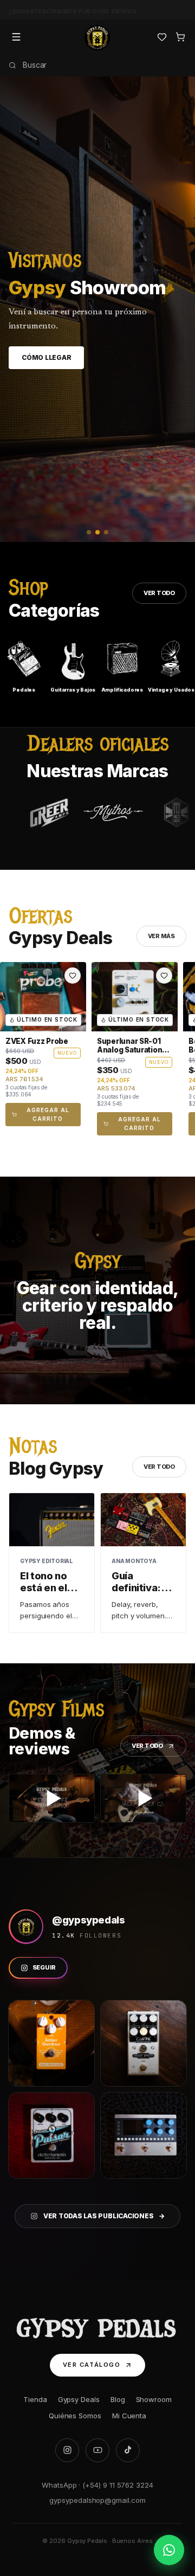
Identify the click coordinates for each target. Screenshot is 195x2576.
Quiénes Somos (75, 2416)
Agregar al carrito (48, 1114)
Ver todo (159, 593)
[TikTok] (128, 2450)
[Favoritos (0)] (162, 37)
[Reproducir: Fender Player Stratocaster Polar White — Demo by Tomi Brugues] (52, 1798)
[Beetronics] (120, 813)
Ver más (161, 936)
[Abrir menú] (16, 37)
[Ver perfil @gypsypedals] (26, 1927)
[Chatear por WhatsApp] (169, 2550)
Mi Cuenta (129, 2416)
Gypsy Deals (79, 2399)
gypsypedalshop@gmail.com (97, 2500)
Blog (118, 2399)
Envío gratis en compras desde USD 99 (74, 9)
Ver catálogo (92, 2365)
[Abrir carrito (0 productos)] (180, 37)
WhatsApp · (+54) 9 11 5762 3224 (97, 2485)
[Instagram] (67, 2450)
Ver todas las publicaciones (104, 2216)
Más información (55, 366)
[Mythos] (56, 813)
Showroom (154, 2399)
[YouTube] (97, 2450)
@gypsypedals (89, 1920)
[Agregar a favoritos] (73, 976)
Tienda (35, 2399)
